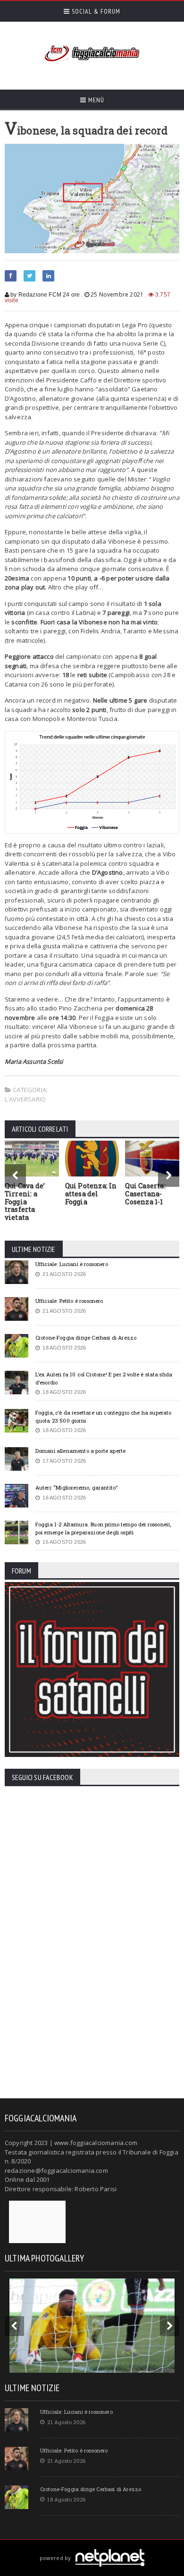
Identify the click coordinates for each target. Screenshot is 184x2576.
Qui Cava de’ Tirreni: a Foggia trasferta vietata (25, 1201)
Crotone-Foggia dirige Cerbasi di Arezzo (86, 1338)
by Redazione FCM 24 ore (44, 295)
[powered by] (92, 2547)
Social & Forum (95, 11)
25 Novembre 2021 (117, 294)
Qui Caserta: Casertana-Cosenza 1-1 (145, 1194)
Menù (95, 100)
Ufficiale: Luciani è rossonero (72, 1264)
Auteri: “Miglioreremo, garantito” (76, 1487)
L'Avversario (25, 1099)
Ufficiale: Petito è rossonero (69, 1301)
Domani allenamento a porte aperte (80, 1451)
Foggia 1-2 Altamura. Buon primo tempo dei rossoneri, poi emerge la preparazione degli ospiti (103, 1528)
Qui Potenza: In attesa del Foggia (91, 1194)
